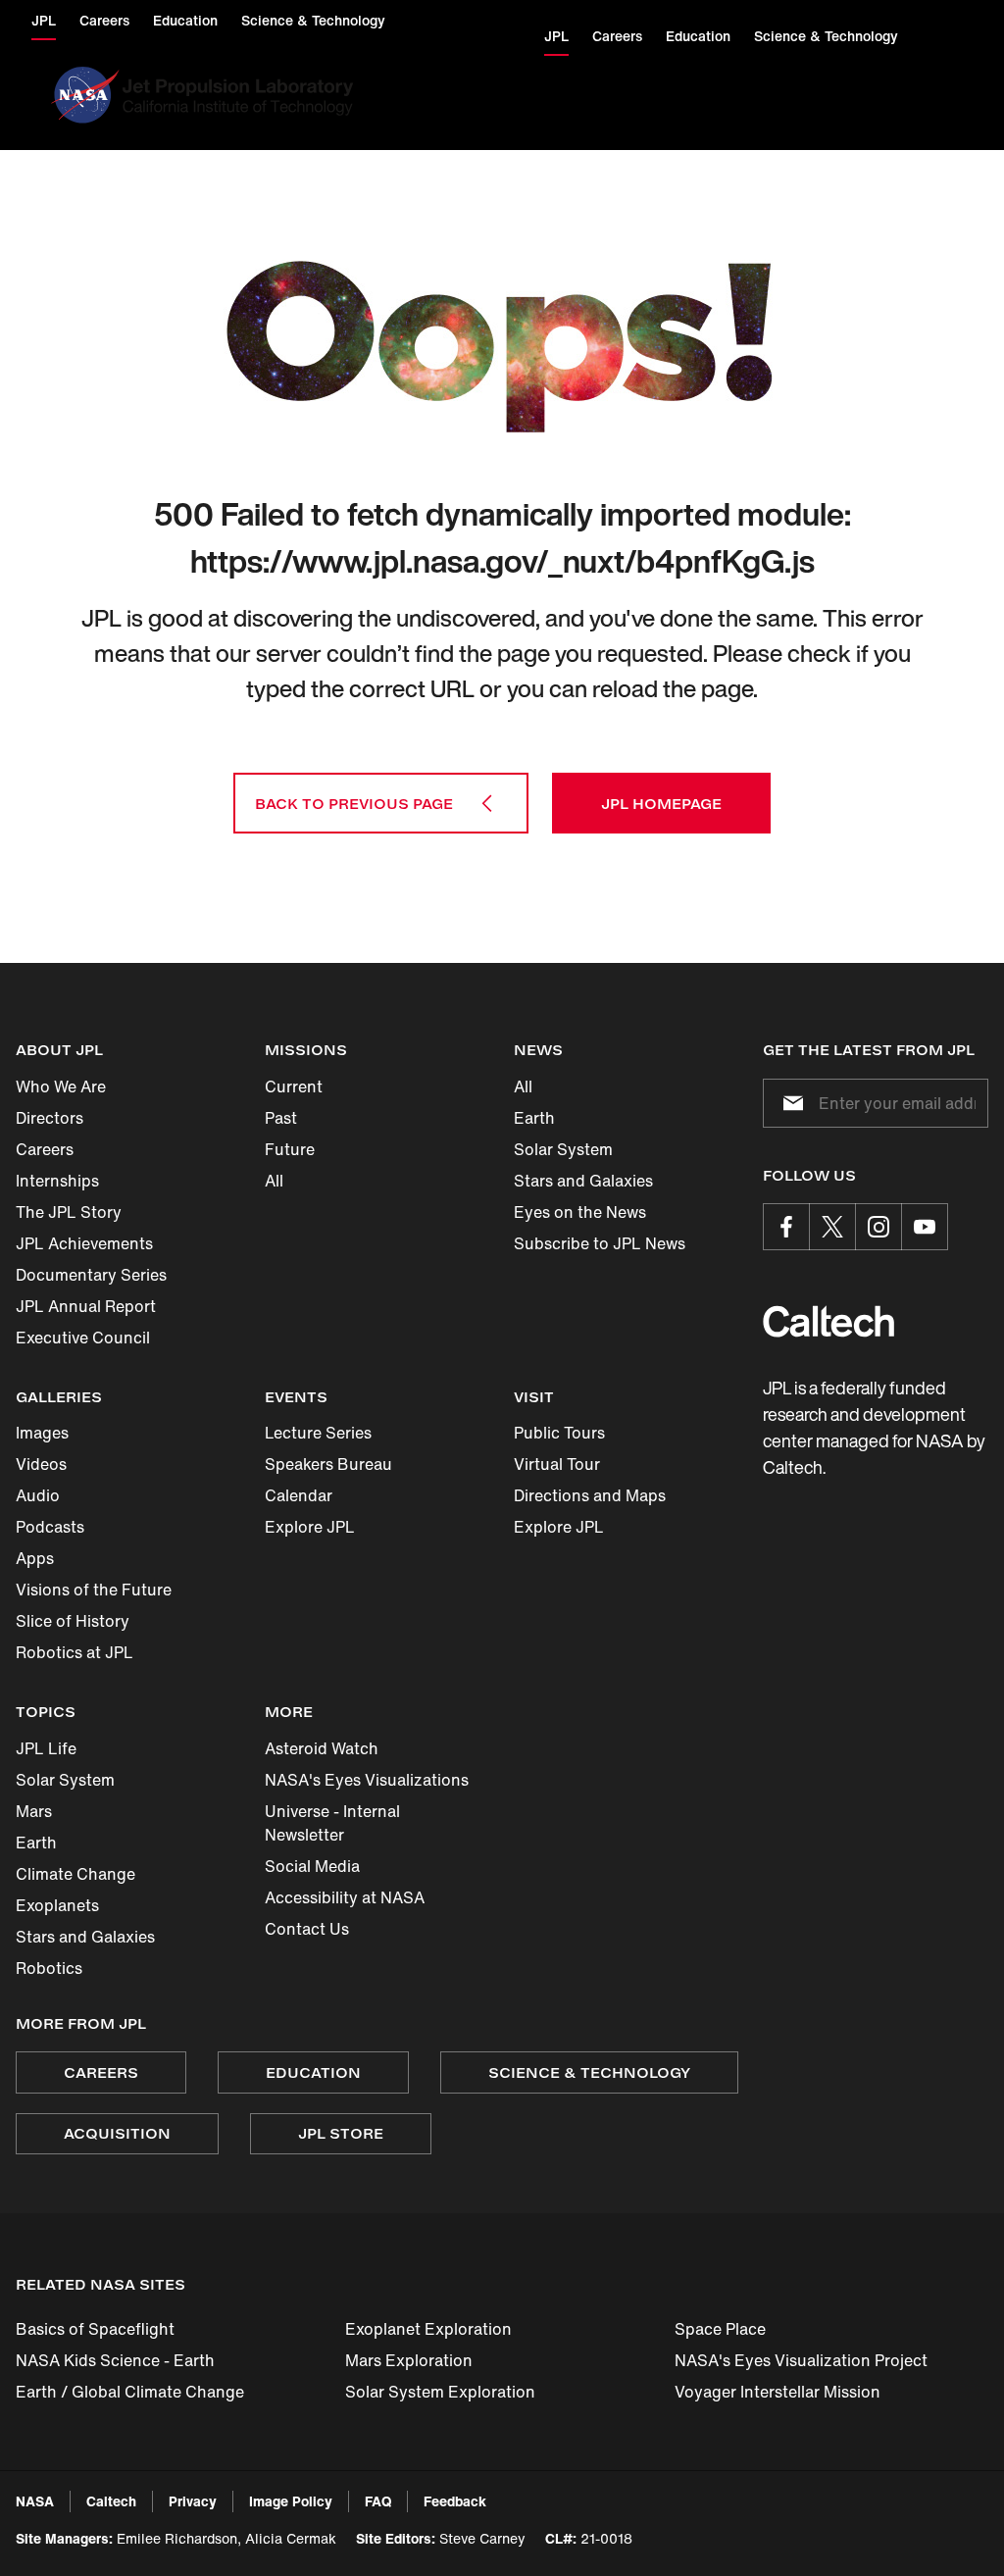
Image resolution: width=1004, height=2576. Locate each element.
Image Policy (291, 2501)
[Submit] (789, 1103)
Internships (57, 1181)
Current (294, 1086)
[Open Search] (948, 95)
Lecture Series (318, 1433)
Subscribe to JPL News (600, 1243)
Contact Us (307, 1929)
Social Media (312, 1866)
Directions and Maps (590, 1495)
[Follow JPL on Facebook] (786, 1227)
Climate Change (75, 1874)
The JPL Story (69, 1212)
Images (42, 1433)
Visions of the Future (94, 1590)
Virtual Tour (557, 1464)
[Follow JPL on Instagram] (878, 1227)
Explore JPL (310, 1527)
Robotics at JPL (75, 1652)
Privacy (193, 2501)
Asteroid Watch (322, 1748)
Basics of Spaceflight (95, 2329)
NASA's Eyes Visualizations (367, 1780)
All (274, 1181)
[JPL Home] (242, 95)
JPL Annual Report (86, 1306)
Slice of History (73, 1621)
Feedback (455, 2501)
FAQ (378, 2501)
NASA (35, 2501)
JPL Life (46, 1748)
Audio (38, 1495)
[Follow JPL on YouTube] (925, 1227)
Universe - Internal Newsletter (332, 1823)
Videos (41, 1464)
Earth (534, 1118)
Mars (34, 1811)
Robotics (49, 1968)
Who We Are (61, 1086)
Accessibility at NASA (345, 1897)
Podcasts (50, 1527)
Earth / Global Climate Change (130, 2392)
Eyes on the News (580, 1212)
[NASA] (83, 95)
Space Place (720, 2329)
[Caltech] (828, 1321)
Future (290, 1149)
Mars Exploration (409, 2360)
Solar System (563, 1149)
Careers (45, 1149)
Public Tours (559, 1433)
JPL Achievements (84, 1243)
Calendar (299, 1495)
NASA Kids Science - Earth (115, 2360)
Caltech (111, 2501)
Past (281, 1118)
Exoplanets (57, 1905)
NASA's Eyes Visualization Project (801, 2360)
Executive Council (83, 1338)
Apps (35, 1558)
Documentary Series (91, 1275)
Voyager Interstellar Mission (778, 2392)
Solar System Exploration (440, 2392)
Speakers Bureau (328, 1464)
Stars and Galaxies (583, 1181)
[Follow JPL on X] (832, 1227)
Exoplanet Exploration (428, 2329)
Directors (50, 1118)
